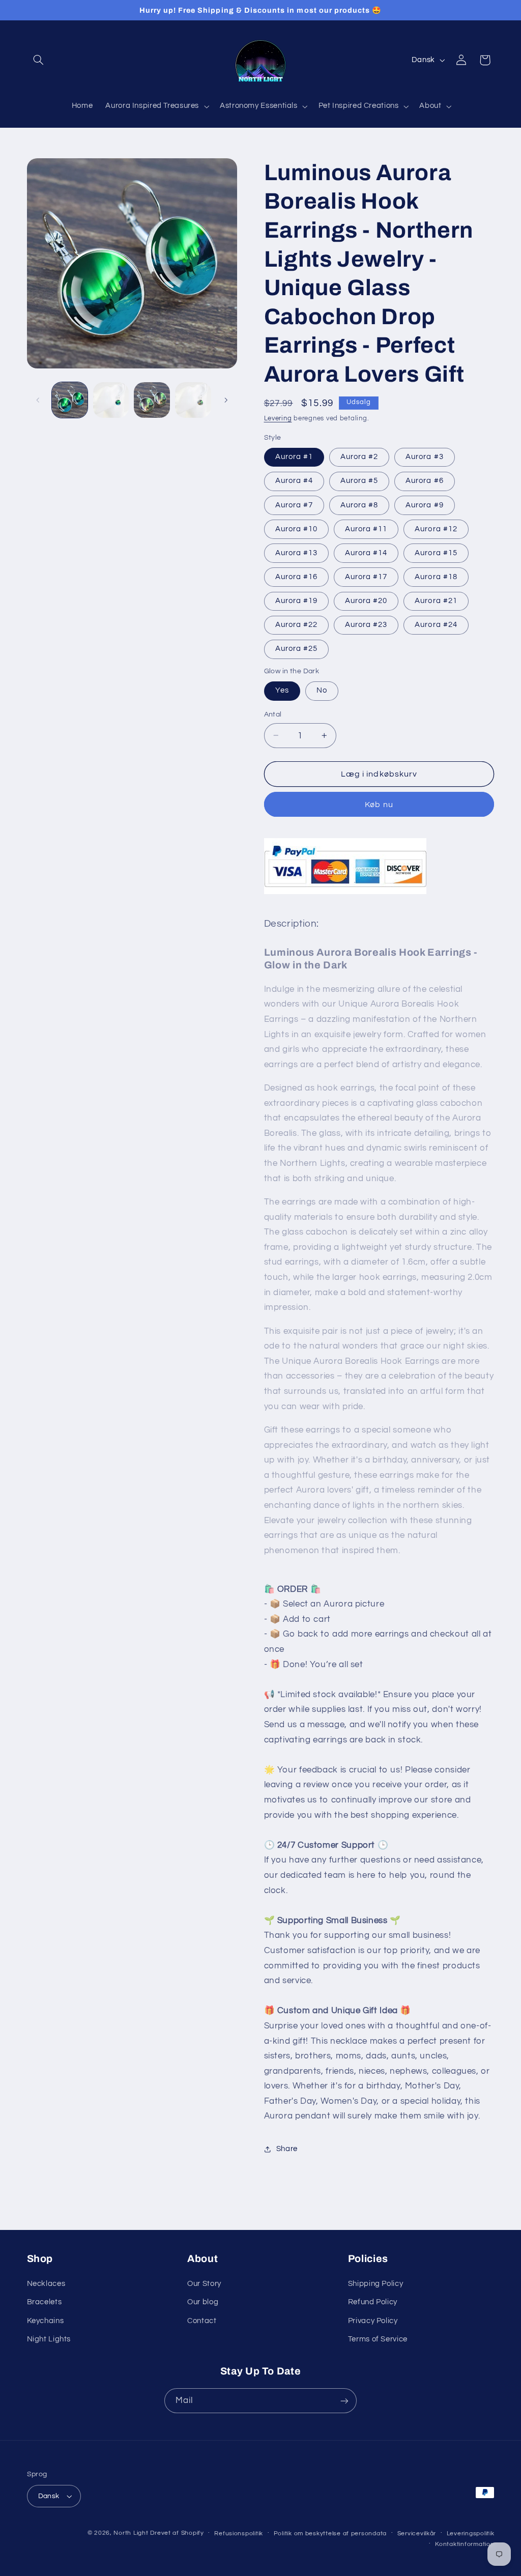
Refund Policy (373, 2302)
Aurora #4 (294, 481)
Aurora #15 (436, 553)
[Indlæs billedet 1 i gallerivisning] (70, 400)
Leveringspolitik (471, 2534)
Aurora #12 (436, 529)
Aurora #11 (366, 529)
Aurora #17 (366, 577)
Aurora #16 (297, 577)
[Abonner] (344, 2401)
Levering (278, 419)
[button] (39, 60)
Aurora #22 (297, 625)
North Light (131, 2533)
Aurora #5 (359, 481)
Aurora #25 (297, 649)
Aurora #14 (366, 553)
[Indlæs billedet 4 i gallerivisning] (193, 400)
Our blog (203, 2302)
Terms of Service (378, 2339)
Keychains (46, 2321)
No (322, 690)
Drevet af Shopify (177, 2533)
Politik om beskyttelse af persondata (330, 2534)
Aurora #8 (359, 505)
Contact (202, 2321)
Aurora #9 (424, 505)
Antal (273, 714)
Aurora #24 (436, 625)
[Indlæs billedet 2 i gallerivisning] (111, 400)
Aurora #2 (359, 457)
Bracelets (45, 2302)
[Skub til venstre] (38, 400)
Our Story (204, 2284)
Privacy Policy (373, 2321)
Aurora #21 (436, 601)
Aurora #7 (294, 505)
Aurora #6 (424, 481)
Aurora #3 (424, 457)
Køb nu (379, 805)
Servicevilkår (417, 2534)
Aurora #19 (297, 601)
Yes (282, 690)
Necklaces (46, 2284)
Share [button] (287, 2149)
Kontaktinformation (465, 2544)
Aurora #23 (366, 625)
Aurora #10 (297, 529)
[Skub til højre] (226, 400)
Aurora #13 (297, 553)
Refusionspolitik (239, 2534)
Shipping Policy (375, 2284)
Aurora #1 (294, 457)
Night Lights (49, 2339)
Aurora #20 (366, 601)
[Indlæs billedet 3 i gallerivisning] (152, 400)
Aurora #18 (436, 577)
